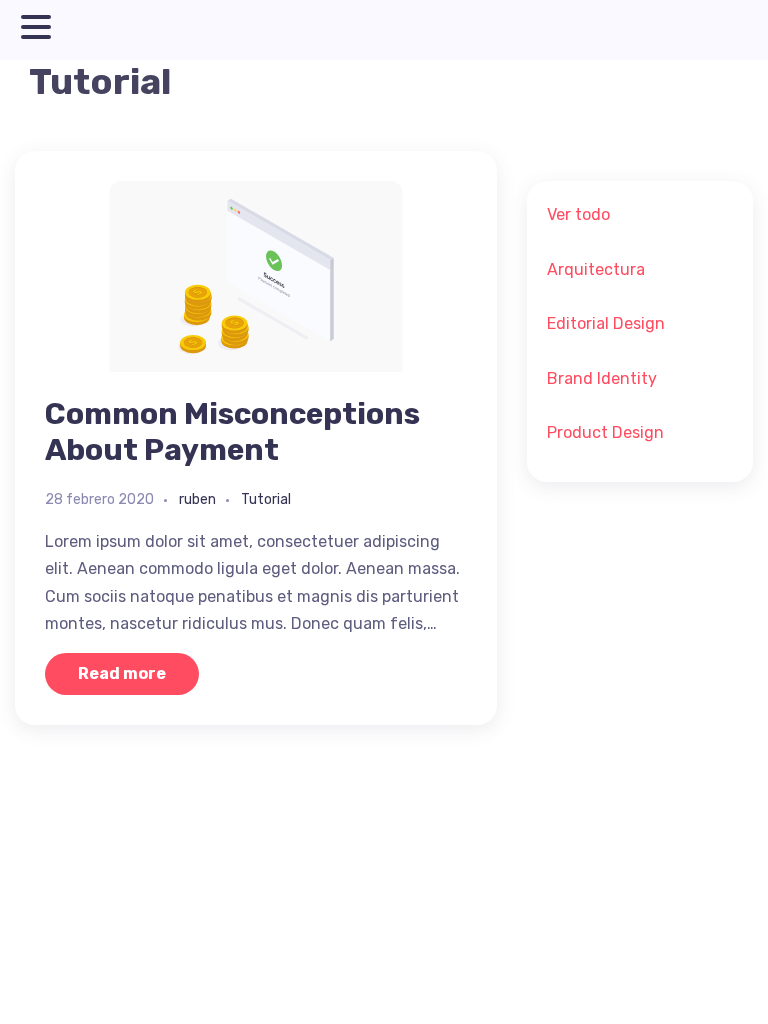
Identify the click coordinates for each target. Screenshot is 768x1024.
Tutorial (266, 499)
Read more (122, 673)
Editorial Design (606, 323)
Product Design (605, 432)
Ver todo (578, 214)
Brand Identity (602, 378)
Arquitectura (596, 269)
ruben (197, 499)
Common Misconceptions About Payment (232, 432)
